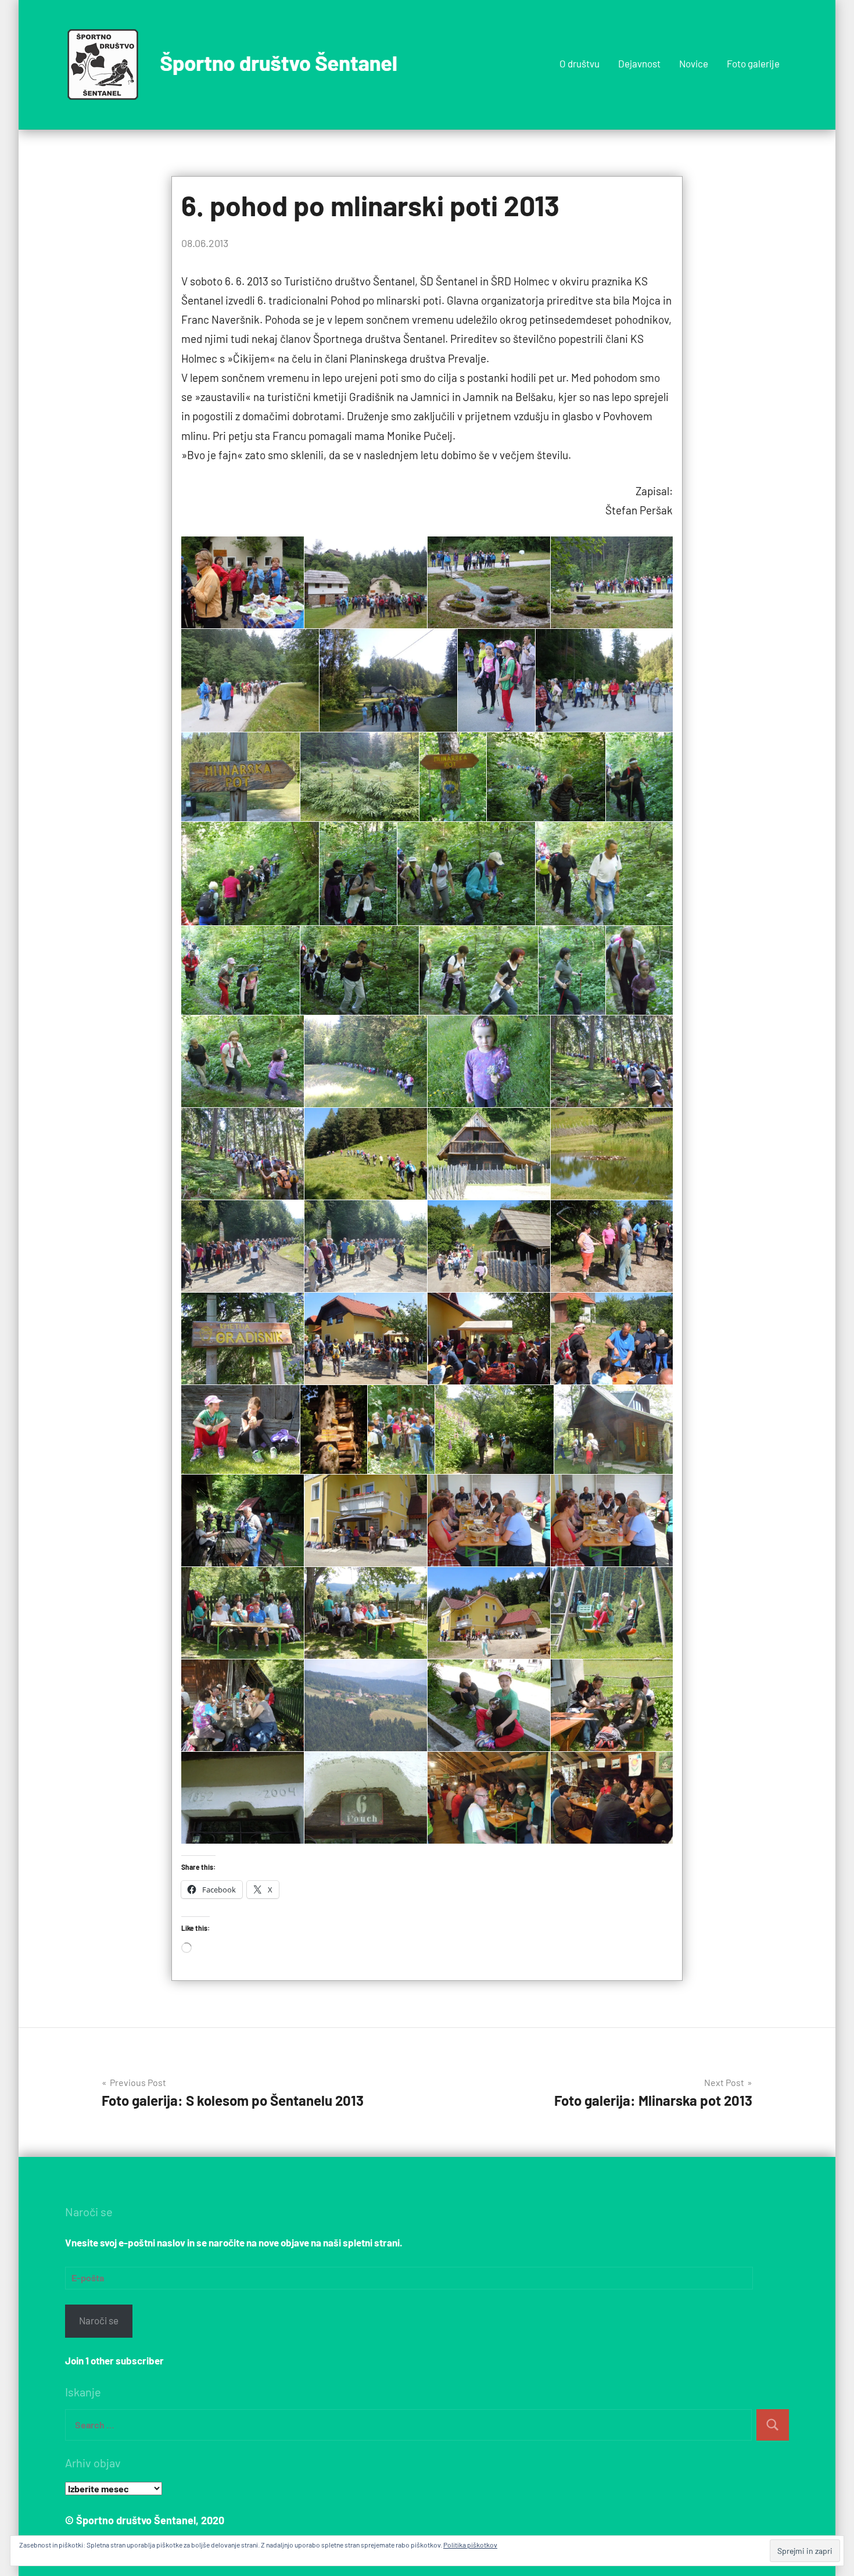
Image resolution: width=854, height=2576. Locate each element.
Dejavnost (639, 63)
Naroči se (99, 2320)
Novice (694, 63)
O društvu (579, 63)
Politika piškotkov (470, 2545)
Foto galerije (753, 63)
